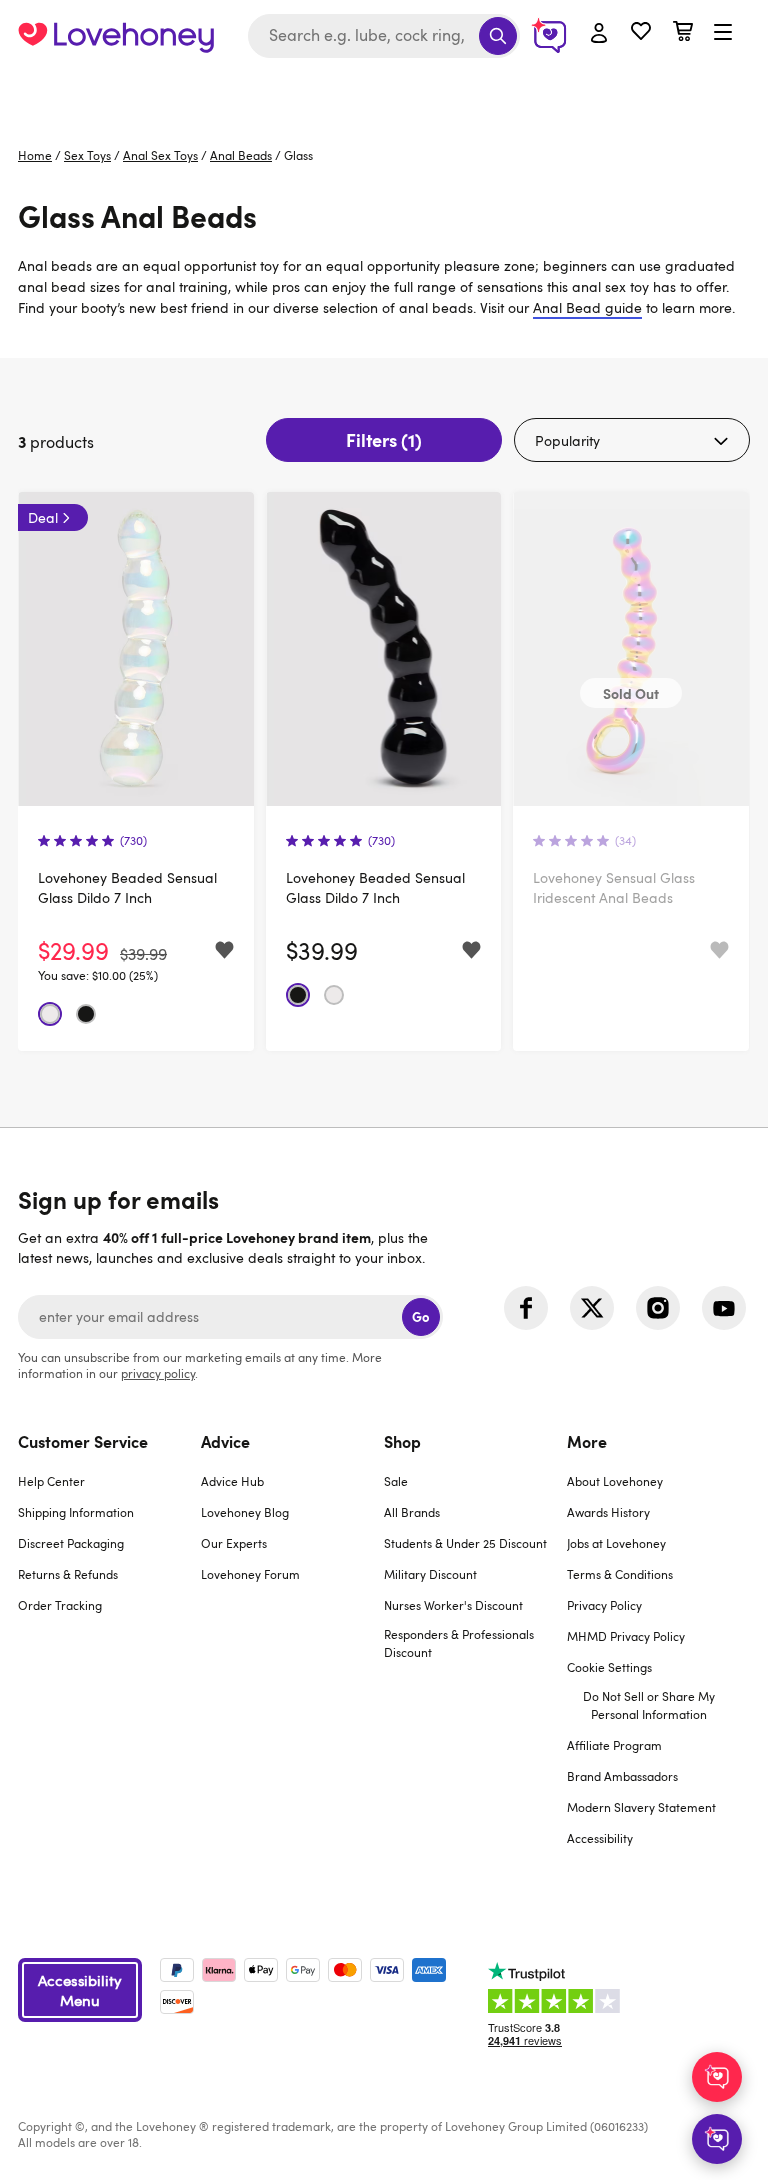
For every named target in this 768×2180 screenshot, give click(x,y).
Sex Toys (87, 155)
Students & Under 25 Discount (465, 1543)
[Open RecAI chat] (717, 2077)
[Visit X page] (592, 1308)
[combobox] (384, 36)
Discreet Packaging (71, 1543)
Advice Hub (232, 1481)
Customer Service (83, 1441)
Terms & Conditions (620, 1574)
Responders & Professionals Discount (459, 1643)
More (587, 1441)
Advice (225, 1441)
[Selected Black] (86, 1014)
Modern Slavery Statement (641, 1807)
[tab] (109, 1652)
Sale (396, 1481)
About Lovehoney (615, 1481)
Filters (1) (384, 439)
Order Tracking (60, 1605)
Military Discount (430, 1574)
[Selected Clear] (50, 1014)
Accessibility (600, 1838)
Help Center (51, 1481)
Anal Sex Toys (160, 155)
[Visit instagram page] (658, 1308)
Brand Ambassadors (622, 1776)
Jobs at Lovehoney (616, 1543)
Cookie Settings (609, 1667)
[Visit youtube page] (724, 1308)
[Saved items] (224, 950)
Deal (43, 517)
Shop (402, 1441)
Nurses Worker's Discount (453, 1605)
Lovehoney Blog (245, 1512)
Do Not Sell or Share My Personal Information (649, 1705)
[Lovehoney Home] (116, 36)
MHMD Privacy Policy (626, 1636)
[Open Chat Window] (717, 2139)
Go (420, 1316)
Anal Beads (241, 155)
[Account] (599, 34)
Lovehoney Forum (250, 1574)
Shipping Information (76, 1512)
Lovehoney (384, 92)
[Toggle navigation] (723, 33)
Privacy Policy (604, 1605)
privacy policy (158, 1373)
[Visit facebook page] (526, 1308)
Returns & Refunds (68, 1574)
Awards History (608, 1512)
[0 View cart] (683, 33)
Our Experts (234, 1543)
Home (35, 155)
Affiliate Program (614, 1745)
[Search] (498, 36)
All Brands (412, 1512)
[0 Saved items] (641, 33)
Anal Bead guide (587, 307)
